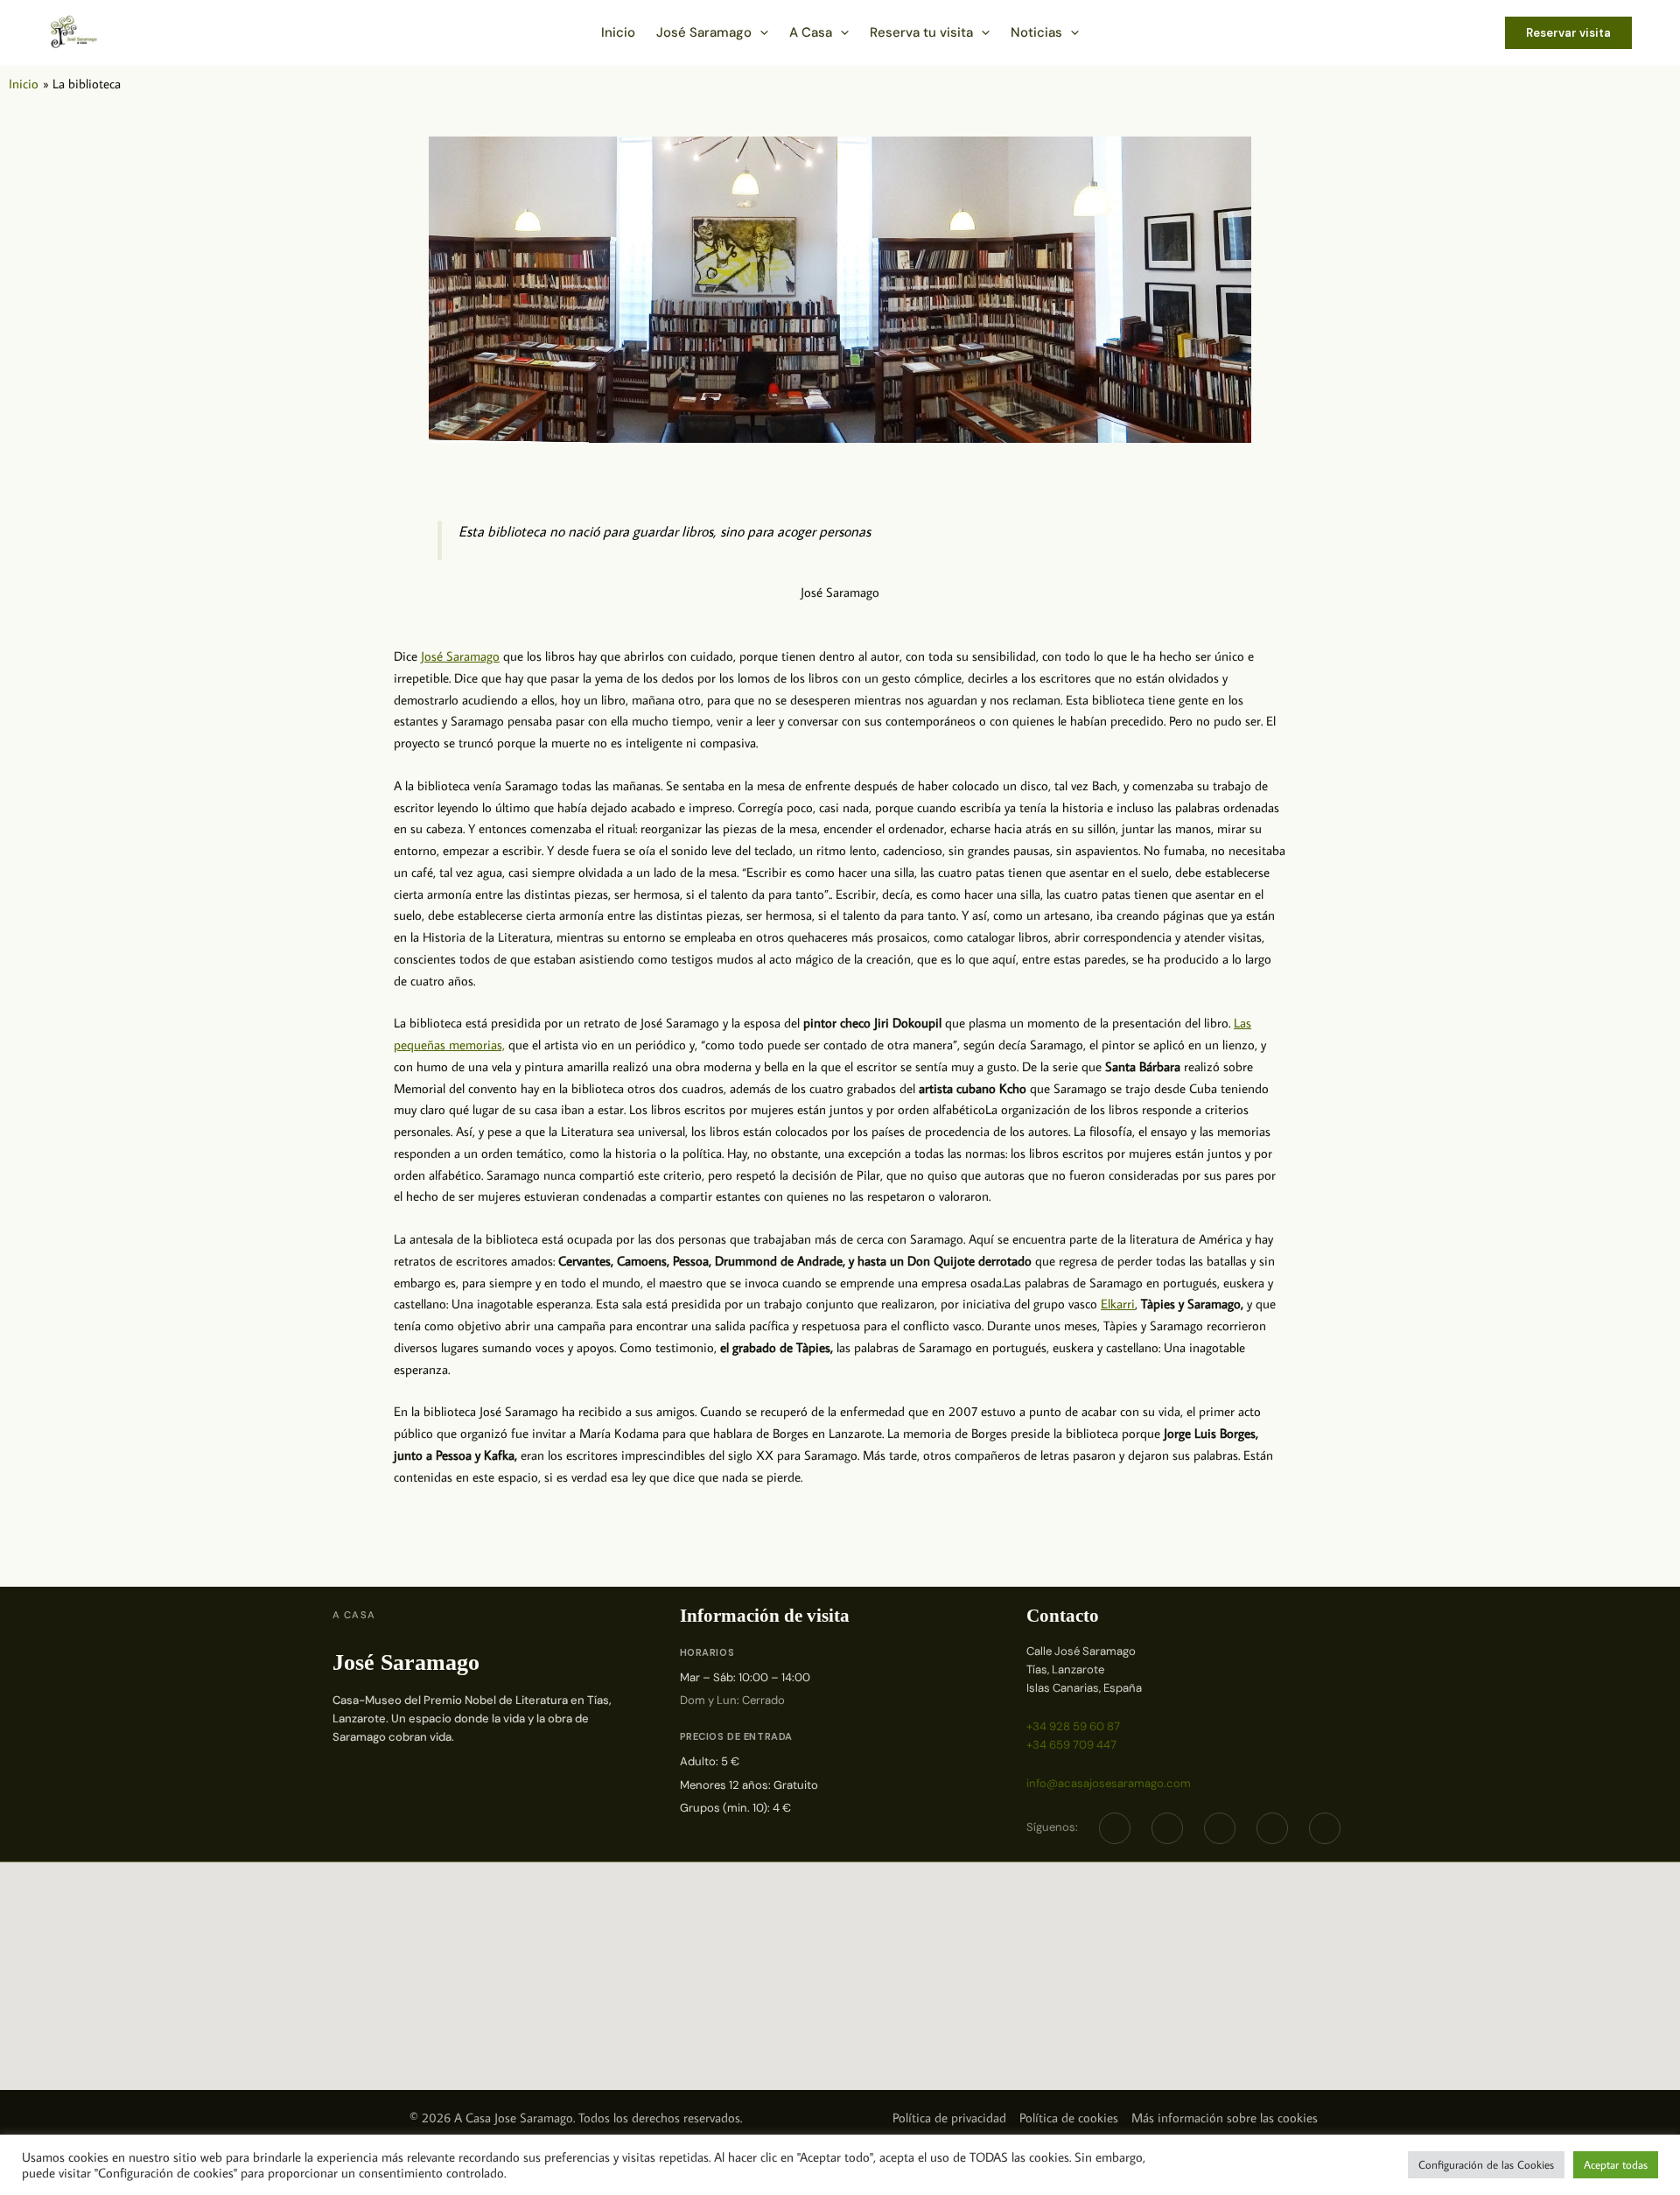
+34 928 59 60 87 (1073, 1726)
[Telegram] (1220, 1828)
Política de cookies (1069, 2118)
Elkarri (1118, 1304)
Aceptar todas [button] (1616, 2164)
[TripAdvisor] (1272, 1828)
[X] (1167, 1828)
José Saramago (460, 656)
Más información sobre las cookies (1225, 2118)
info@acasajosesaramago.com (1109, 1783)
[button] (760, 32)
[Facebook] (1115, 1828)
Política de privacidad (949, 2118)
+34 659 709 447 (1071, 1745)
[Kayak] (1325, 1828)
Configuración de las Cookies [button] (1486, 2164)
